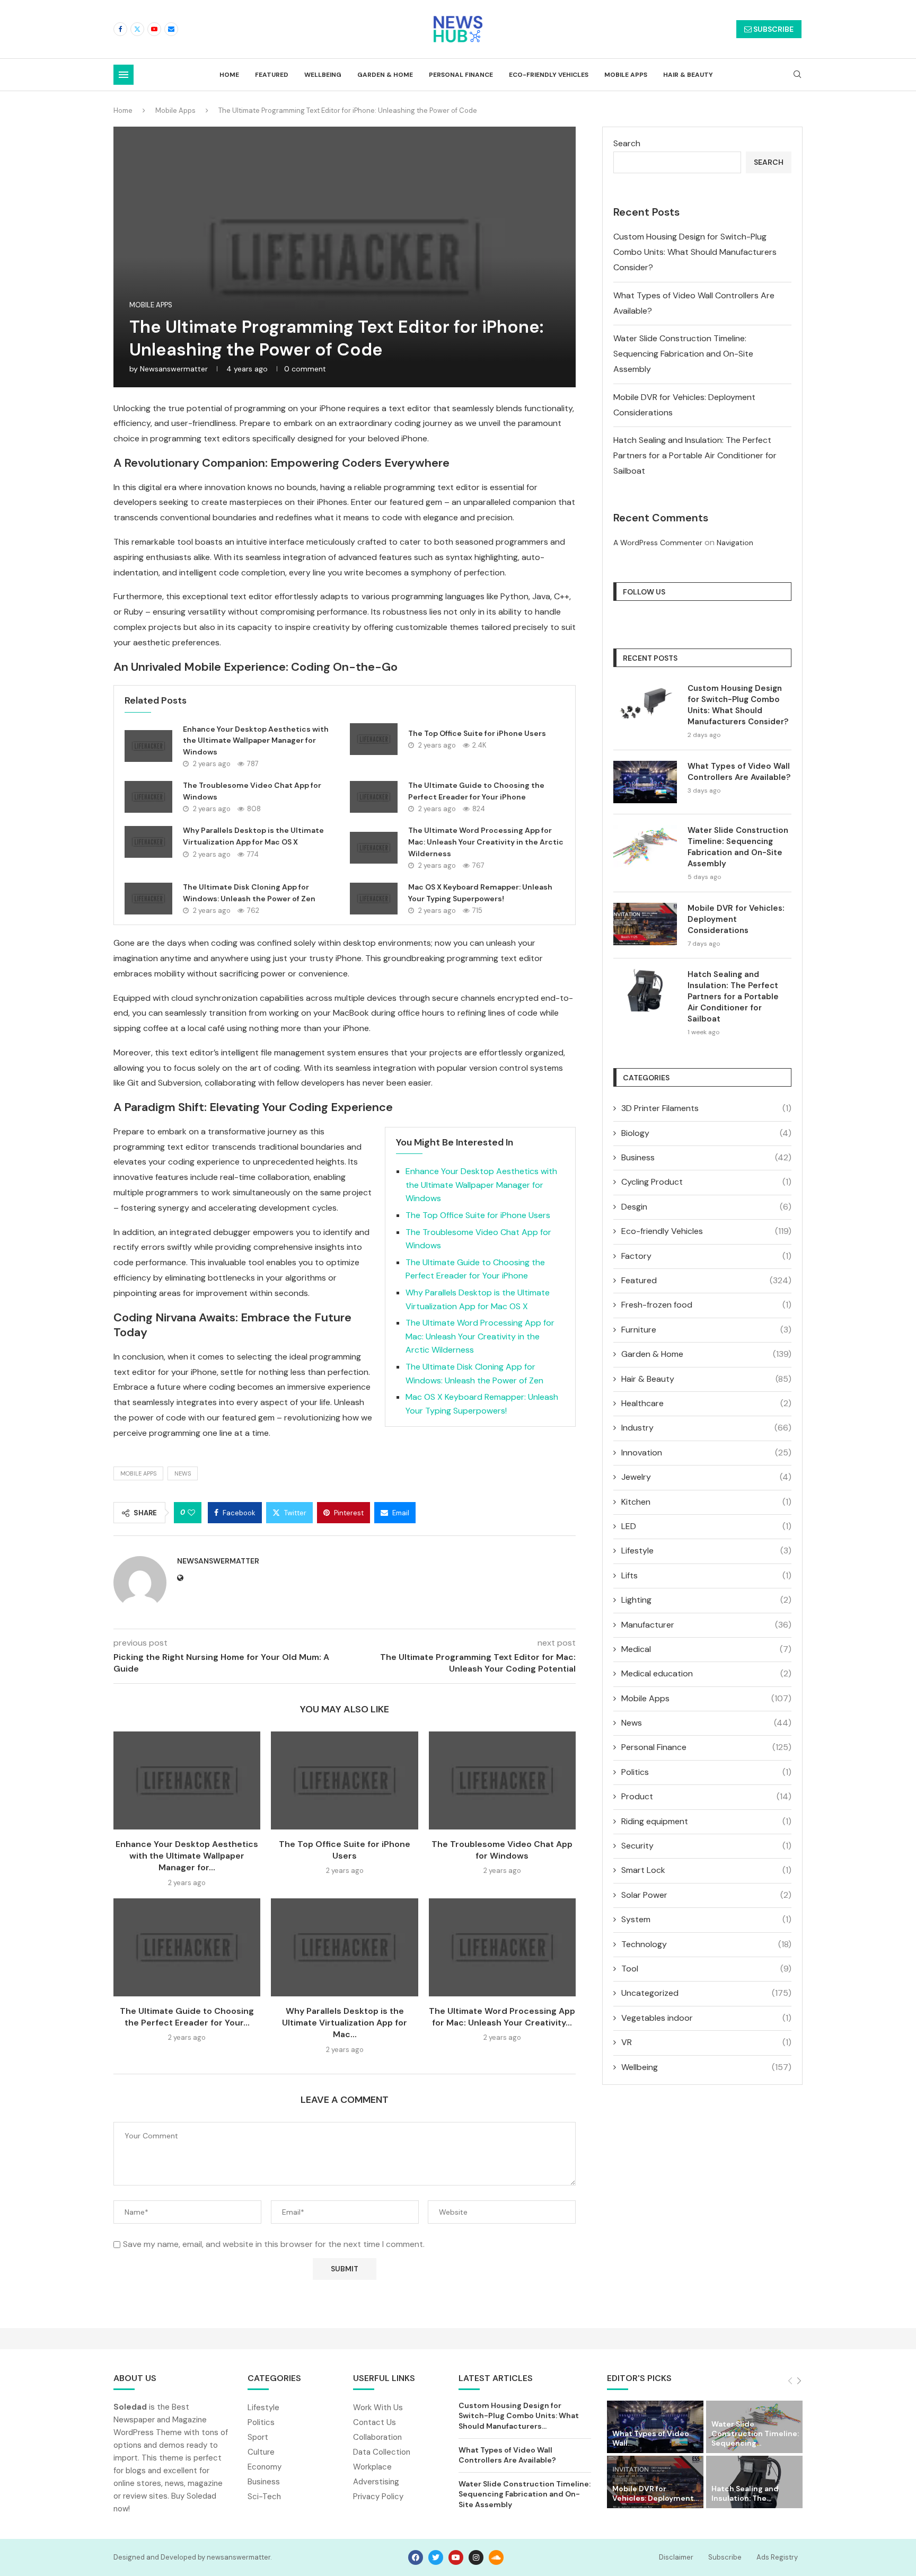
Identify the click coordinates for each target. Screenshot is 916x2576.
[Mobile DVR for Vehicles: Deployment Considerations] (645, 924)
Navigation (735, 543)
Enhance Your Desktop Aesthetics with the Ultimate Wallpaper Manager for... (187, 1856)
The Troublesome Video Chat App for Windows (502, 1850)
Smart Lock (706, 1870)
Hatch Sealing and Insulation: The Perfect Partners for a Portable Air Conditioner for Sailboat (695, 455)
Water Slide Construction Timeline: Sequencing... (755, 2433)
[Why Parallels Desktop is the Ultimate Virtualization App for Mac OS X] (148, 842)
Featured (272, 75)
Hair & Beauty (688, 75)
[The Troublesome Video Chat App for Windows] (148, 797)
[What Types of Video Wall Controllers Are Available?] (645, 782)
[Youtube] (154, 29)
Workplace (372, 2467)
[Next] (799, 2381)
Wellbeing (323, 75)
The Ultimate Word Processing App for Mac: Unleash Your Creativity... (502, 2017)
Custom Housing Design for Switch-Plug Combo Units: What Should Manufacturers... (519, 2416)
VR (706, 2042)
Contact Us (375, 2423)
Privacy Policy (378, 2497)
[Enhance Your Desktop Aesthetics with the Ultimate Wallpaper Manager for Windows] (148, 746)
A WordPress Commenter (658, 543)
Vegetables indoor (706, 2018)
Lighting (706, 1600)
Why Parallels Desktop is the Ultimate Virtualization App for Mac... (345, 2023)
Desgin (706, 1207)
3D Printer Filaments (706, 1108)
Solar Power (706, 1895)
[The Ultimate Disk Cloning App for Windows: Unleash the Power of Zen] (148, 899)
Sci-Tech (264, 2497)
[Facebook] (120, 29)
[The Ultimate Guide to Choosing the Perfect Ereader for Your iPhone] (374, 797)
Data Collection (382, 2452)
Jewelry (706, 1477)
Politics (706, 1772)
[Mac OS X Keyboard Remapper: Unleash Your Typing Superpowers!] (374, 899)
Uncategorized (706, 1993)
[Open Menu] (124, 75)
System (706, 1919)
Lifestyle (706, 1551)
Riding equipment (706, 1821)
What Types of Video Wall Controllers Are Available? (739, 772)
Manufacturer (706, 1625)
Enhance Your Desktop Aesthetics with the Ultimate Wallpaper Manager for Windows (256, 740)
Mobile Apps (626, 75)
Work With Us (378, 2408)
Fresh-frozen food (706, 1305)
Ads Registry (777, 2557)
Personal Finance (461, 75)
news (183, 1473)
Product (706, 1796)
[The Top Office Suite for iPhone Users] (374, 739)
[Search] (797, 75)
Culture (261, 2452)
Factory (706, 1256)
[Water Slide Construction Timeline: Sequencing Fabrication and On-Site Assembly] (645, 846)
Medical (706, 1649)
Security (706, 1846)
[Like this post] (191, 1513)
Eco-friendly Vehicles (549, 75)
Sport (258, 2437)
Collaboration (377, 2437)
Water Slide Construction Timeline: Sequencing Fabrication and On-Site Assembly (683, 354)
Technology (706, 1944)
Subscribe (725, 2557)
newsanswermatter (174, 369)
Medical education (706, 1673)
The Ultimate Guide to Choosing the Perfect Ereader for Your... (187, 2017)
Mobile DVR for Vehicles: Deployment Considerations (736, 919)
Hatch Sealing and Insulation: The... (745, 2493)
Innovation (706, 1453)
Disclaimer (676, 2557)
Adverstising (376, 2482)
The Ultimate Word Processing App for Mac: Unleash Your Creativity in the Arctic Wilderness (486, 842)
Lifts (706, 1575)
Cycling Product (706, 1182)
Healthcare (706, 1403)
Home (229, 75)
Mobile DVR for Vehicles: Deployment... (655, 2493)
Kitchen (706, 1502)
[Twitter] (137, 29)
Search (627, 143)
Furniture (706, 1330)
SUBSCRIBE (773, 29)
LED (706, 1526)
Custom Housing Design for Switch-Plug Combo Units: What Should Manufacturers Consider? (695, 252)
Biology (706, 1133)
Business (706, 1157)
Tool (706, 1969)
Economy (265, 2467)
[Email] (171, 29)
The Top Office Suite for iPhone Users (477, 733)
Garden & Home (385, 75)
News (706, 1723)
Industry (706, 1428)
